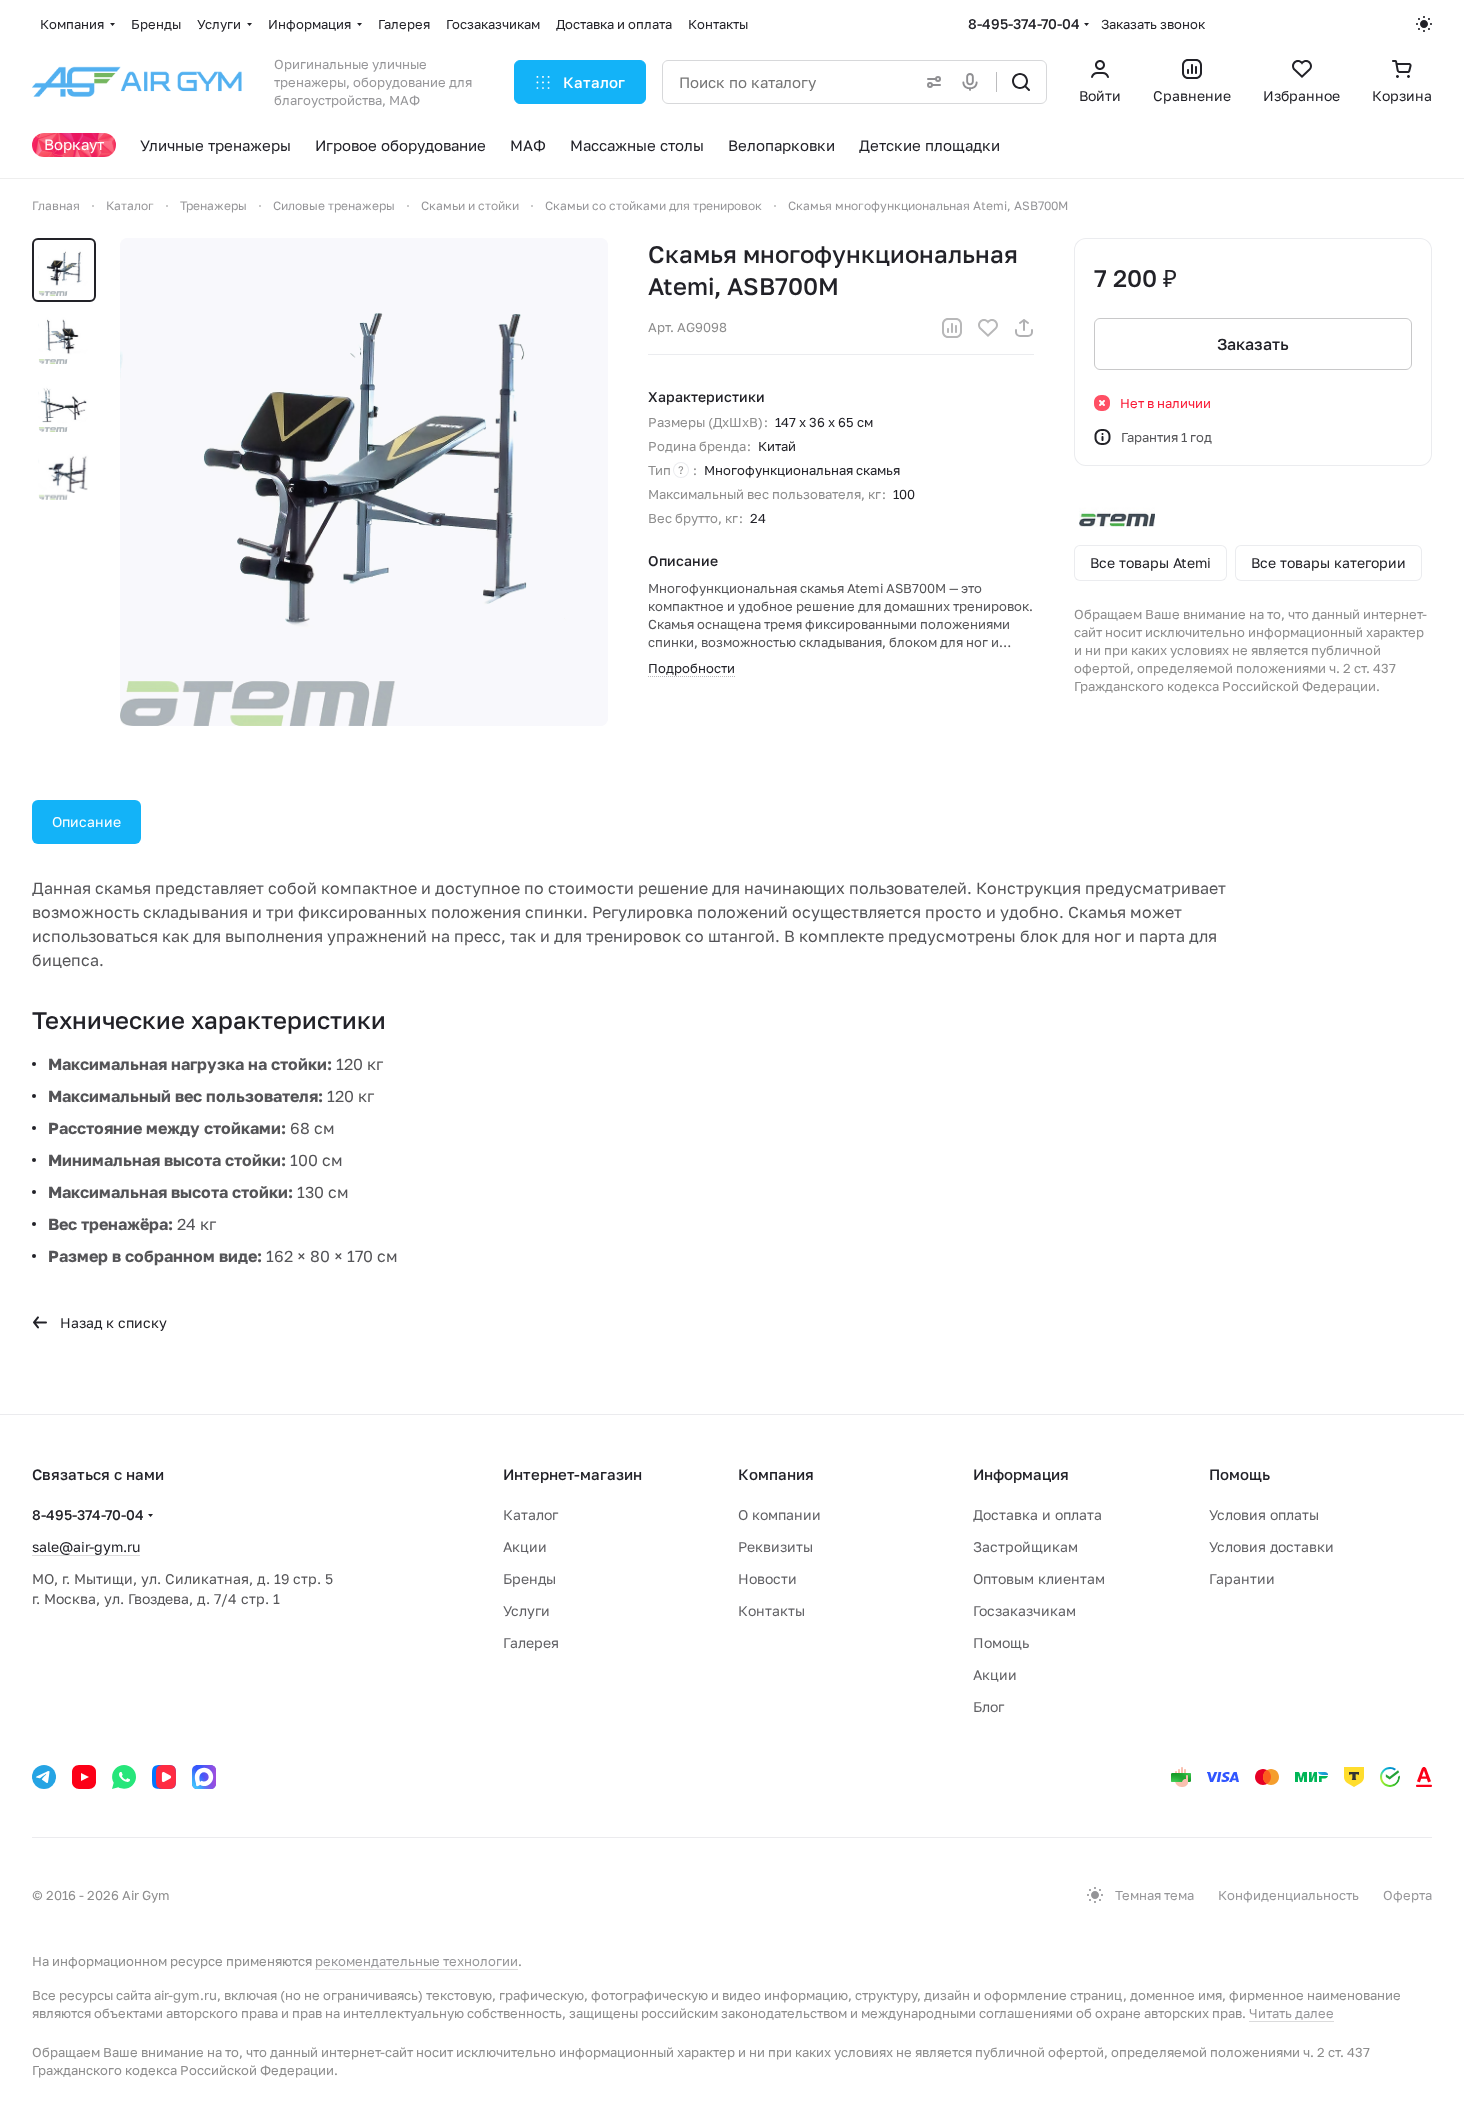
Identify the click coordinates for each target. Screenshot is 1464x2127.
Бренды (529, 1578)
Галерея (531, 1642)
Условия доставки (1271, 1546)
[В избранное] (988, 328)
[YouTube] (84, 1777)
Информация (1021, 1474)
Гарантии (1242, 1578)
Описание (86, 821)
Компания (776, 1474)
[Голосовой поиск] (974, 82)
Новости (767, 1578)
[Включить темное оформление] (1424, 24)
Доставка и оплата (1037, 1514)
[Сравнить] (952, 328)
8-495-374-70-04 (1024, 23)
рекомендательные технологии (416, 1961)
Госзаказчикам (1024, 1610)
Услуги (526, 1610)
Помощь (1001, 1642)
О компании (779, 1514)
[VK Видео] (164, 1777)
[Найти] (1021, 82)
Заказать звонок (1153, 24)
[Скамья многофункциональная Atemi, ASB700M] (364, 482)
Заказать (1253, 344)
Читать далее (1291, 2013)
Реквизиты (775, 1546)
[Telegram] (44, 1777)
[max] (204, 1777)
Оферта (1407, 1895)
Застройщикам (1025, 1546)
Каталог (530, 1514)
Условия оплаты (1264, 1514)
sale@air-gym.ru (86, 1546)
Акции (525, 1546)
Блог (988, 1706)
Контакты (771, 1610)
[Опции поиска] (930, 82)
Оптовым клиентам (1039, 1578)
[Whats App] (124, 1777)
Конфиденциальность (1288, 1895)
